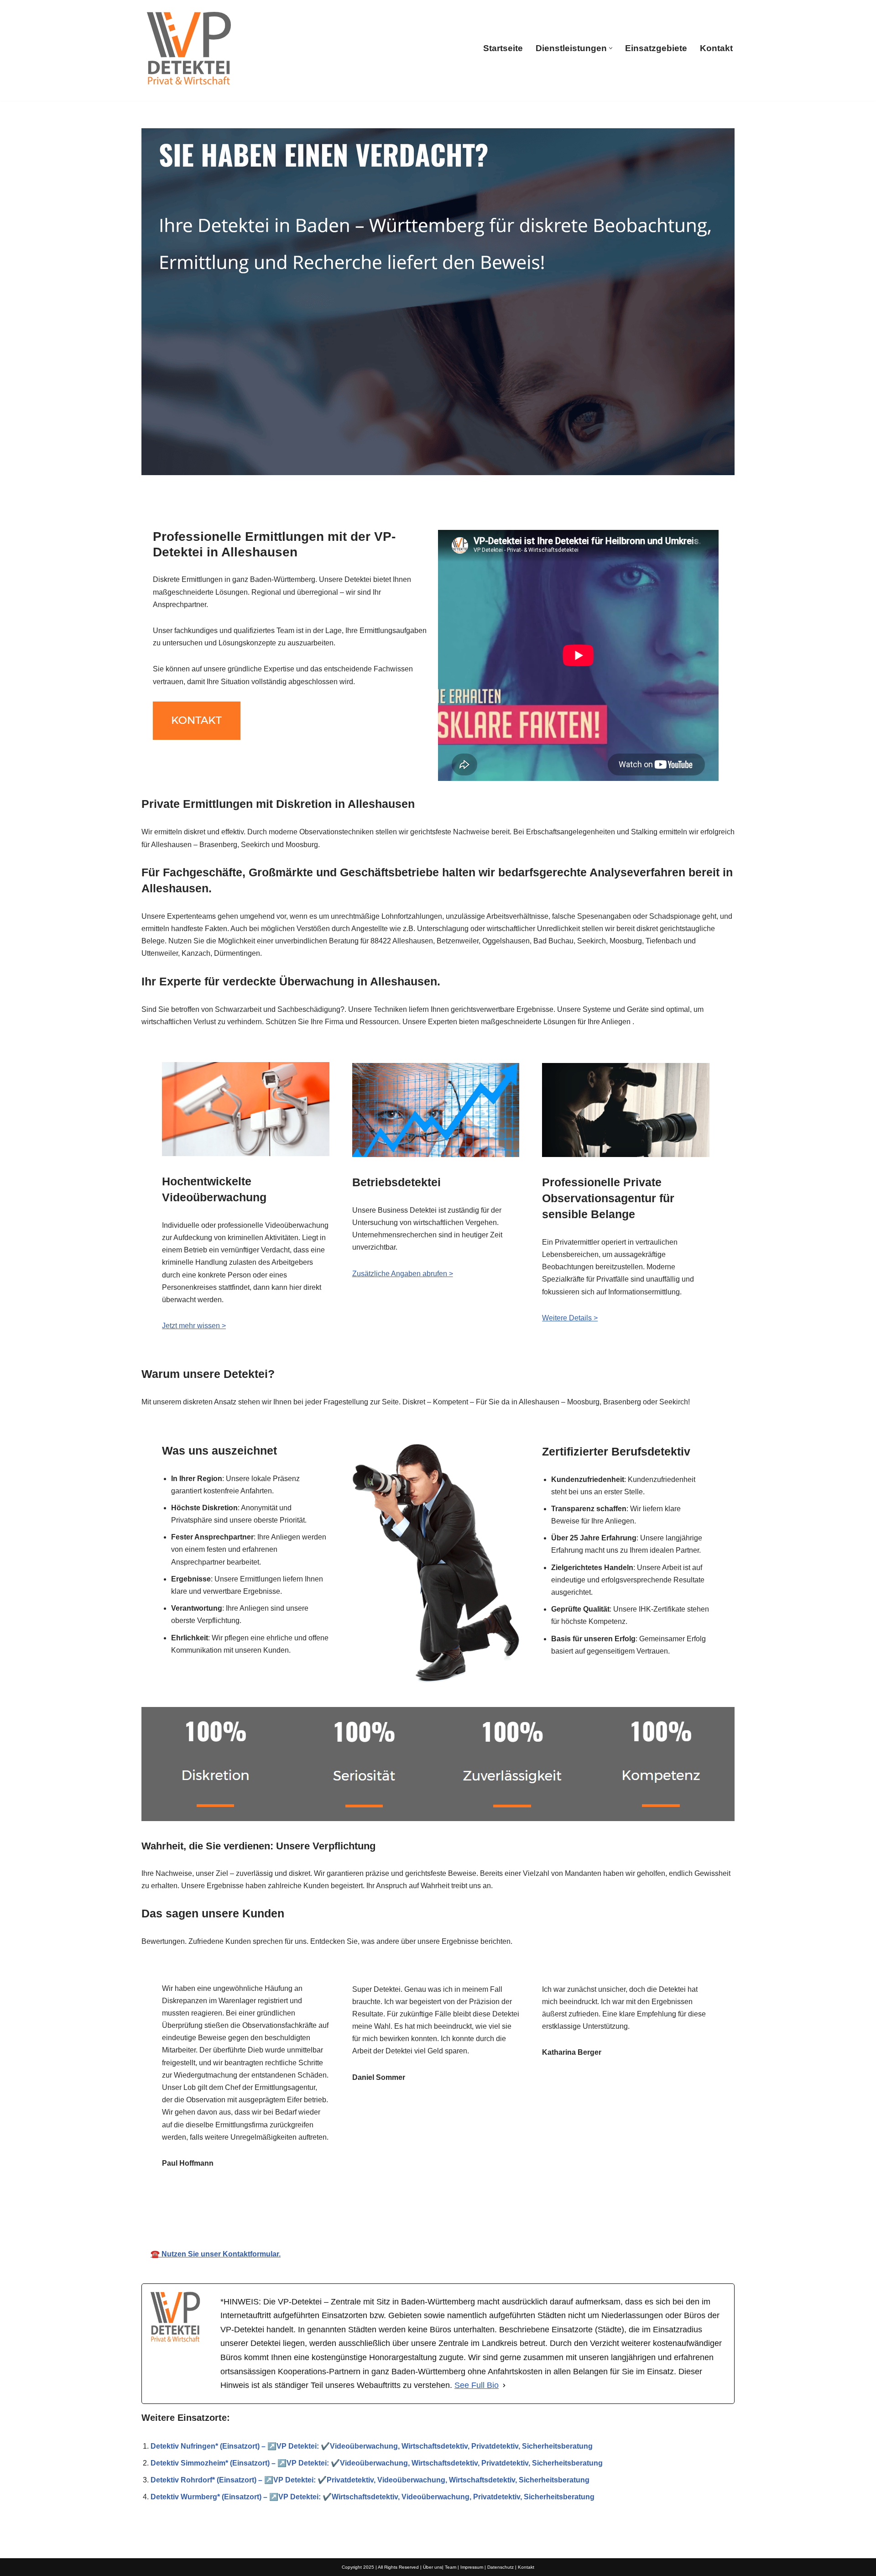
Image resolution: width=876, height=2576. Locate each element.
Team (451, 2567)
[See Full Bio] (504, 2385)
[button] (611, 48)
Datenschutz (501, 2567)
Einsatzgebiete (656, 48)
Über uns (433, 2567)
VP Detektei (318, 2214)
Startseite (503, 48)
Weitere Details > (570, 1318)
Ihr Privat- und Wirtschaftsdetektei (433, 2214)
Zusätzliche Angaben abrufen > (403, 1274)
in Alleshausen (553, 2214)
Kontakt (716, 48)
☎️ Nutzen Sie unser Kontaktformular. (216, 2254)
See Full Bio (477, 2385)
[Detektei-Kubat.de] (188, 48)
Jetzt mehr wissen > (194, 1326)
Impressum (472, 2567)
